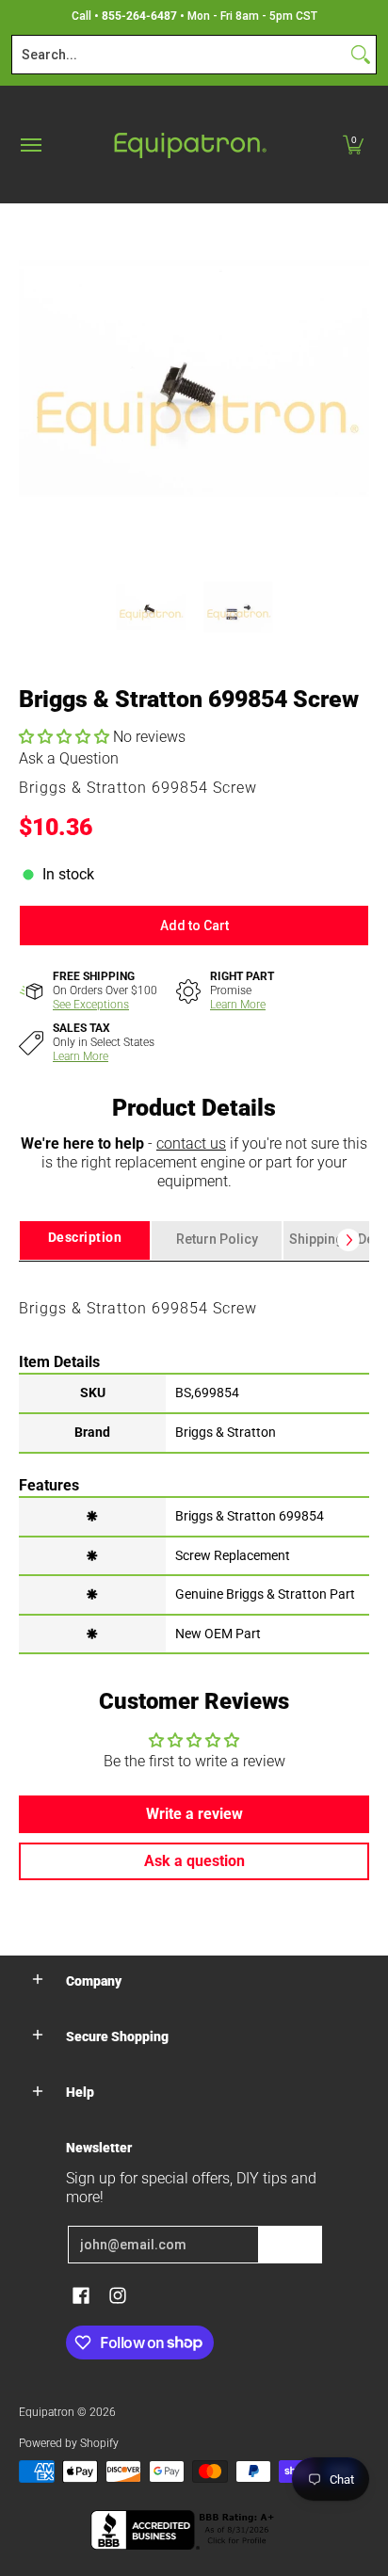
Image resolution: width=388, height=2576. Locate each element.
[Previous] (32, 378)
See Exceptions (91, 1005)
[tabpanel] (194, 1457)
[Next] (356, 378)
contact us (191, 1143)
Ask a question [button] (194, 1861)
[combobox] (179, 55)
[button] (353, 145)
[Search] (361, 55)
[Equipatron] (189, 145)
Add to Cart (194, 926)
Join (290, 2245)
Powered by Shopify (69, 2443)
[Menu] (30, 145)
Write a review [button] (194, 1814)
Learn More (238, 1005)
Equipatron (47, 2412)
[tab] (85, 1240)
